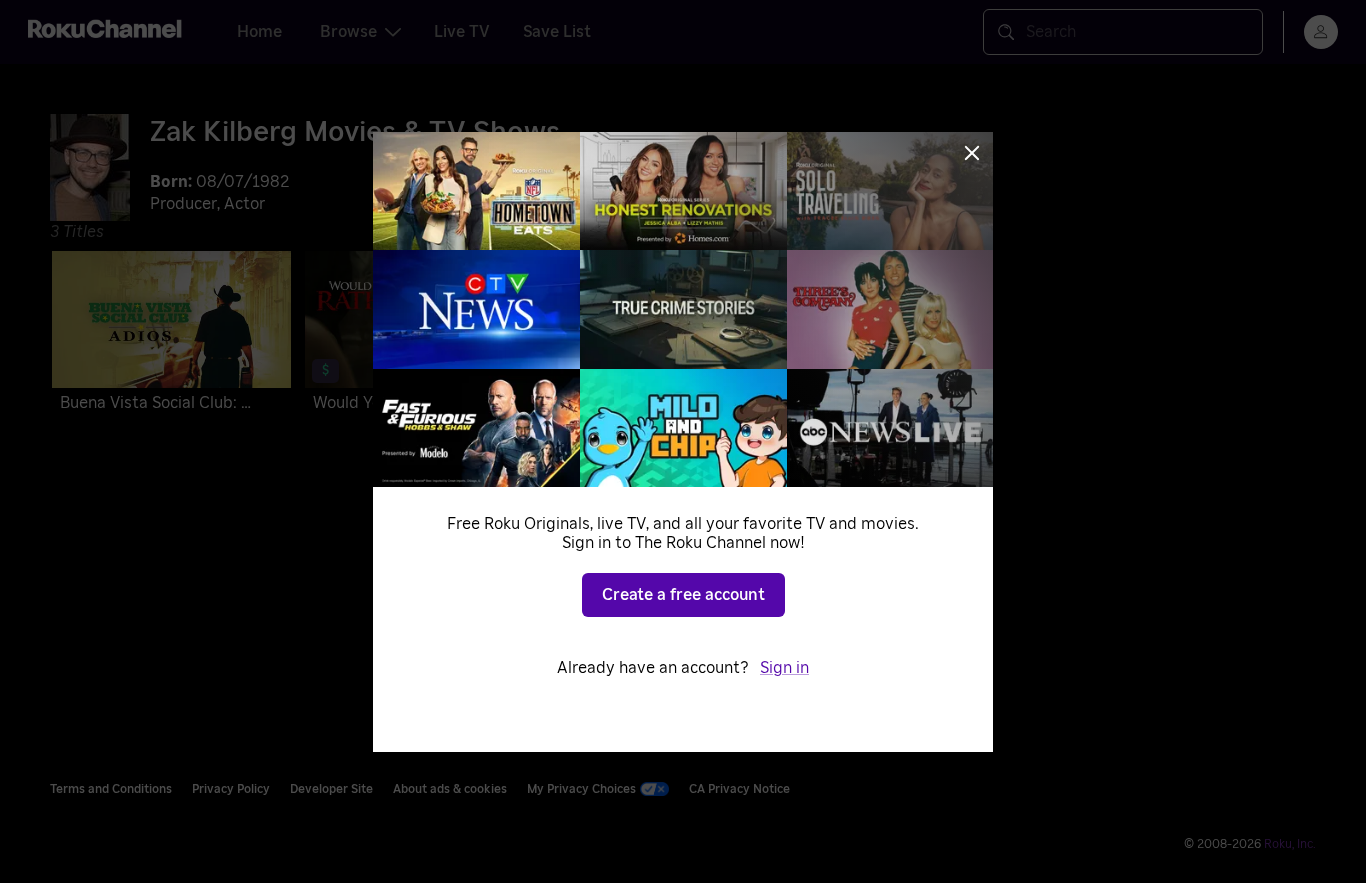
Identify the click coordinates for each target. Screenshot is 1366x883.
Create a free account (683, 595)
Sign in (784, 668)
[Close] (972, 153)
